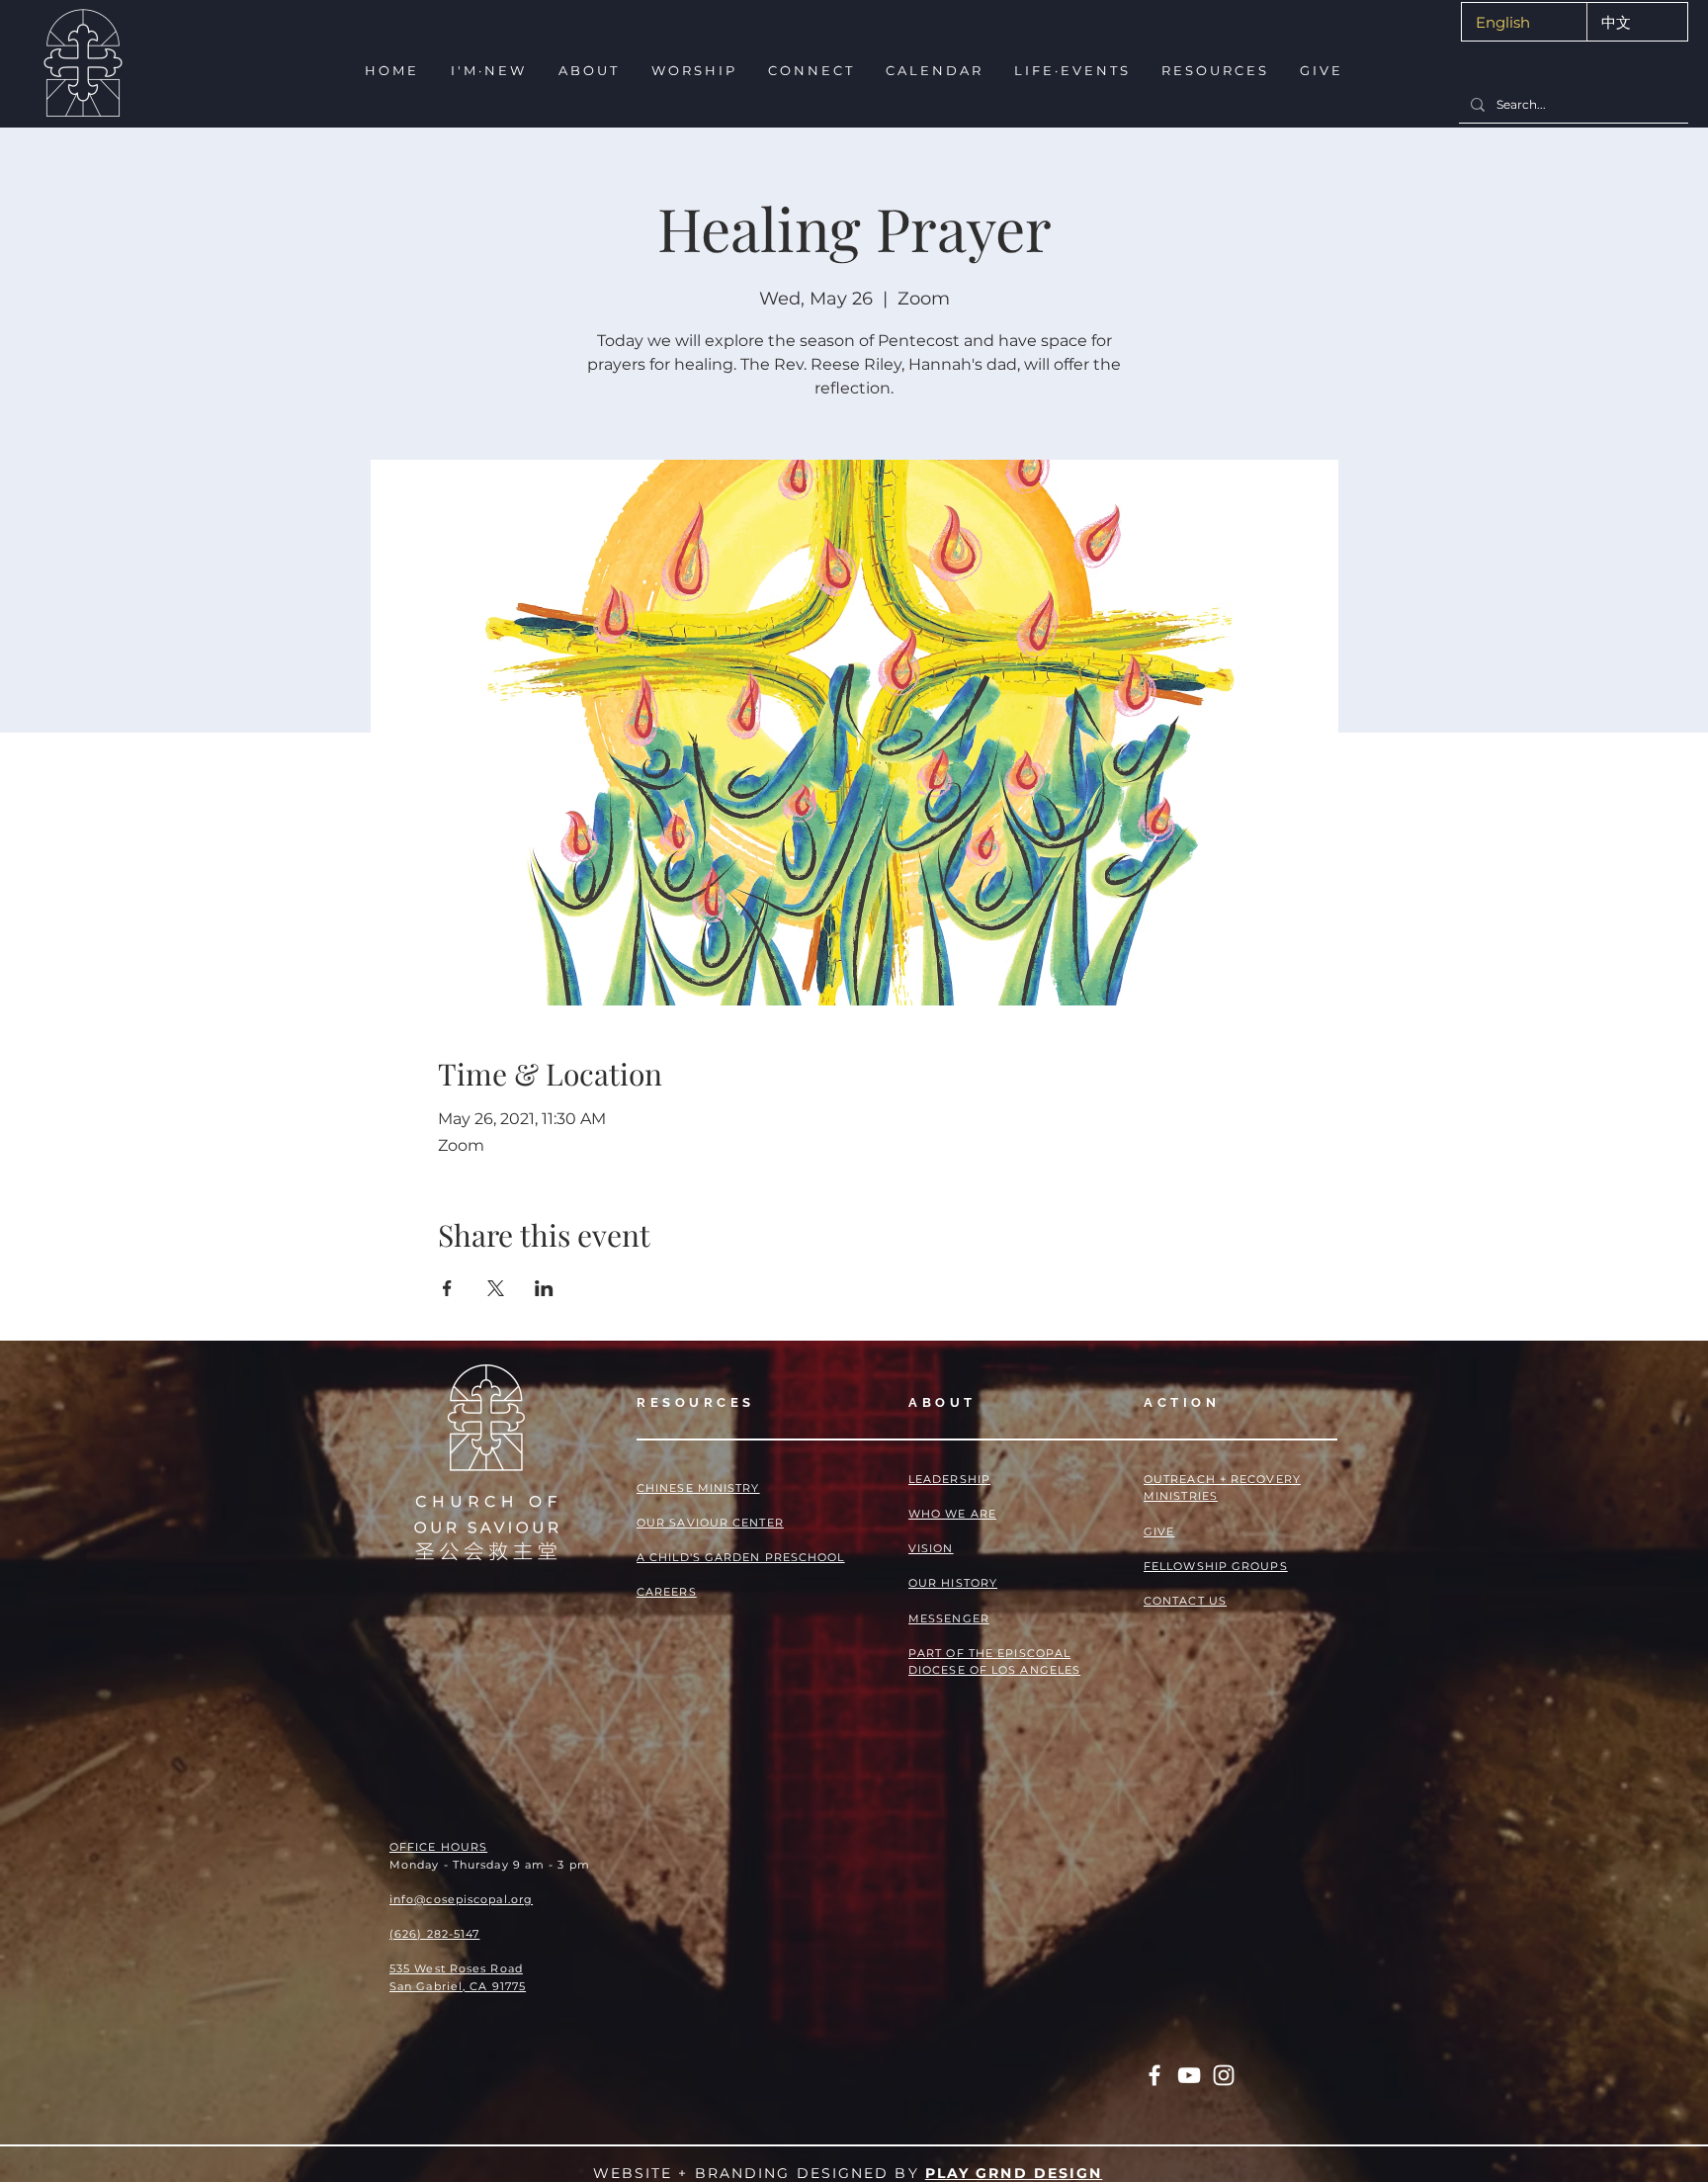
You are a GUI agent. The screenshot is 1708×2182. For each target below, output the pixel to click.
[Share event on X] (496, 1288)
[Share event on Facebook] (447, 1288)
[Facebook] (1154, 2075)
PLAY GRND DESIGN (1014, 2173)
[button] (487, 71)
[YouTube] (1189, 2075)
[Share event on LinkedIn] (544, 1288)
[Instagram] (1224, 2075)
